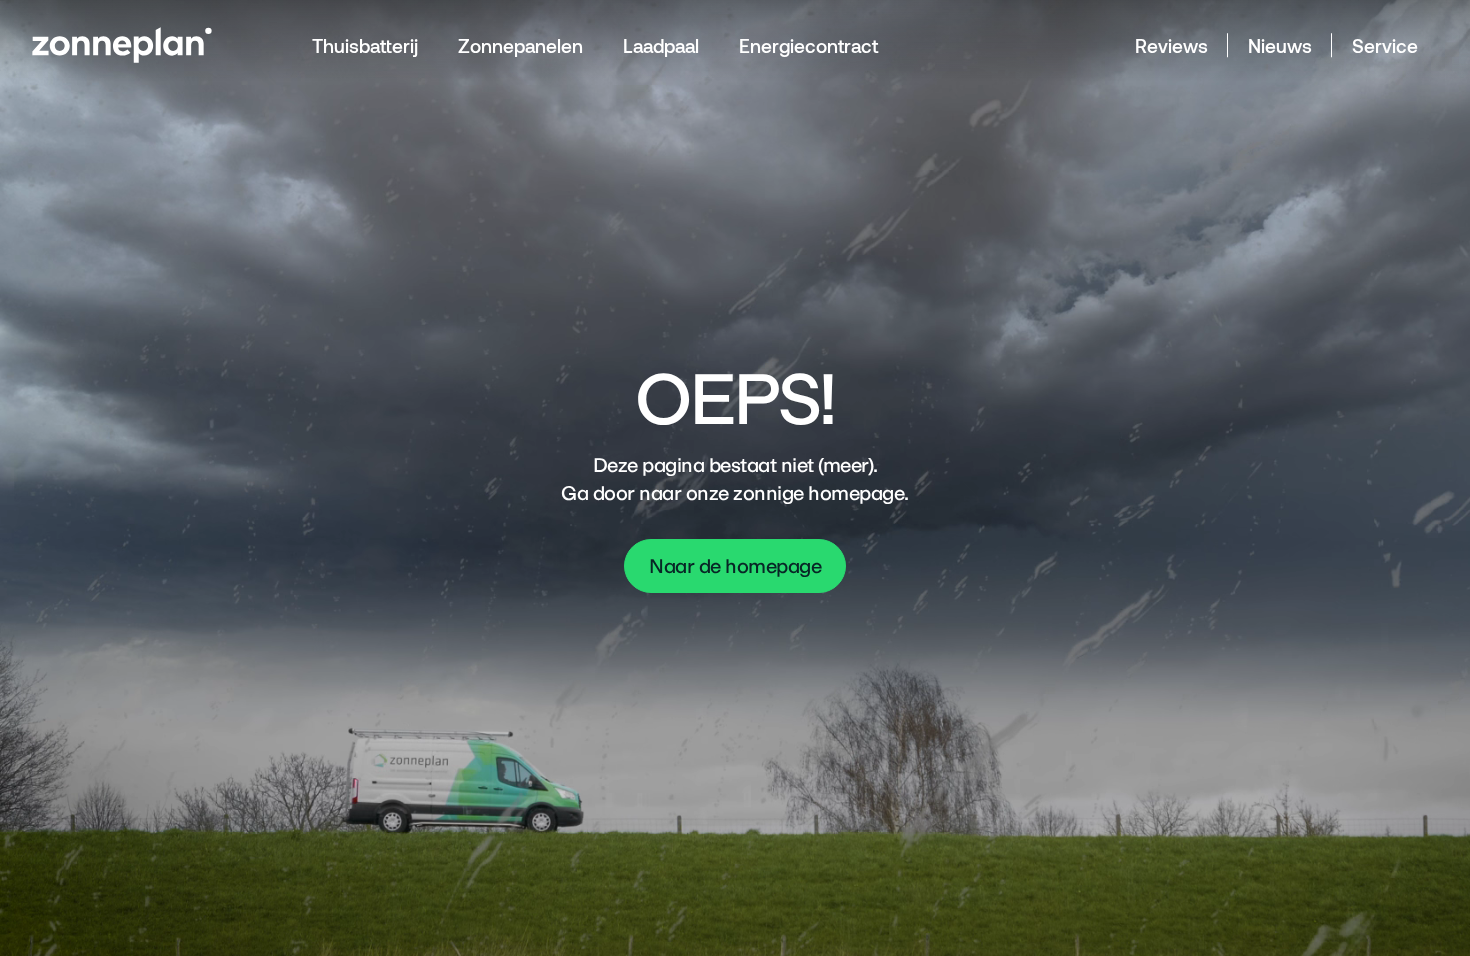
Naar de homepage (735, 566)
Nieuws (1280, 45)
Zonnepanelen (520, 45)
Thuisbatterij (365, 45)
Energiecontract (808, 45)
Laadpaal (661, 45)
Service (1385, 45)
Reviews (1171, 45)
